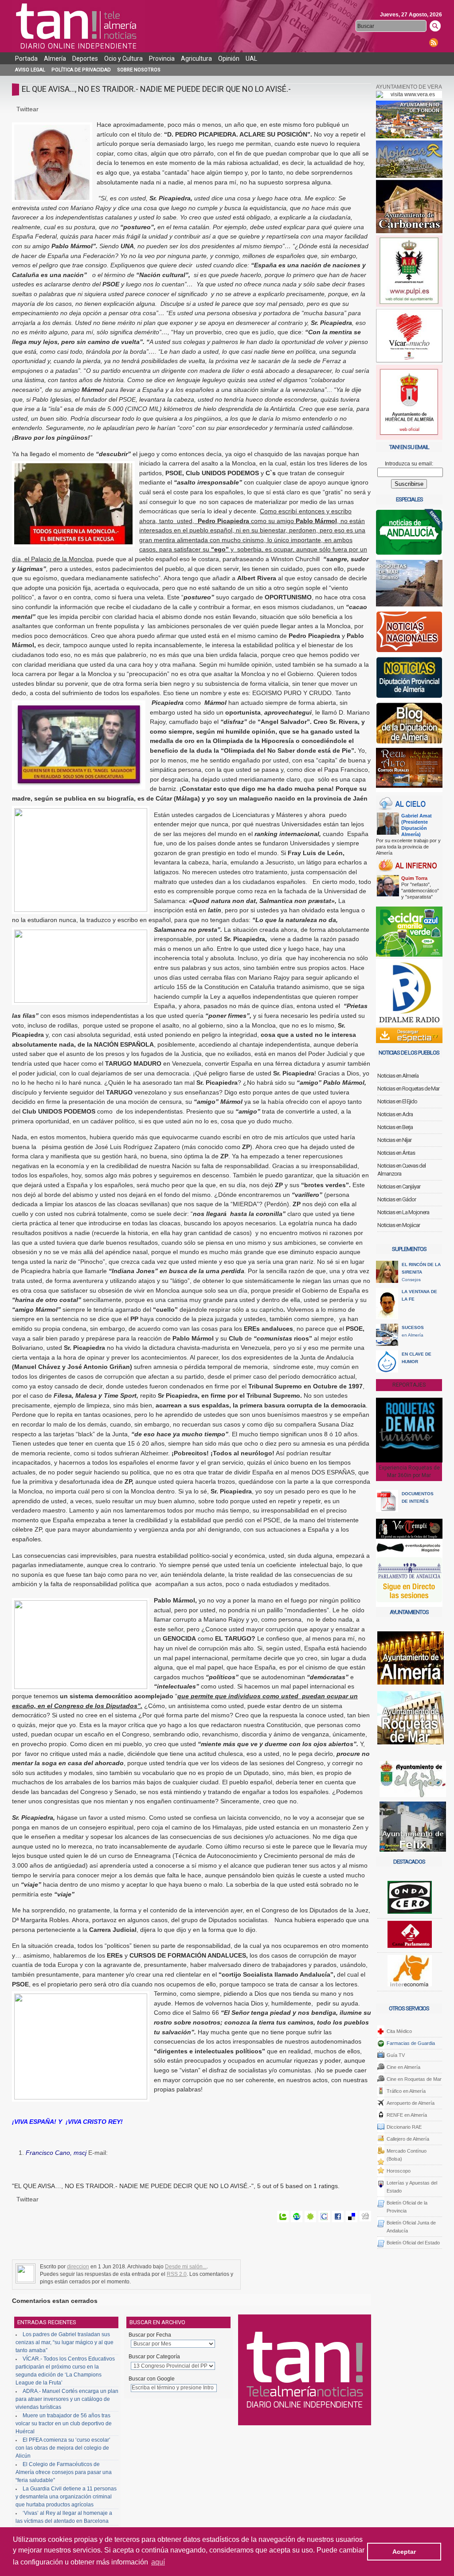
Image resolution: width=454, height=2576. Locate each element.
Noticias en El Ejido (397, 1101)
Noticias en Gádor (397, 1199)
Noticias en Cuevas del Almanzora (401, 1170)
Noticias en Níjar (394, 1140)
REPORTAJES (409, 1385)
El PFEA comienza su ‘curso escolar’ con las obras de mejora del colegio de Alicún (63, 2448)
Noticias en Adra (395, 1114)
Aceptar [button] (404, 2552)
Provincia (162, 59)
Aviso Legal (30, 70)
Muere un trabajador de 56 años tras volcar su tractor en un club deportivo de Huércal (64, 2424)
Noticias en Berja (395, 1127)
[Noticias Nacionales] (409, 634)
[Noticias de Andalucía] (409, 534)
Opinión (229, 59)
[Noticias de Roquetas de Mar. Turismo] (409, 585)
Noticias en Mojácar (399, 1225)
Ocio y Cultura (123, 59)
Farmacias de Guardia (411, 2043)
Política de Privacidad (81, 70)
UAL (251, 59)
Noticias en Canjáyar (399, 1186)
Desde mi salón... (186, 2267)
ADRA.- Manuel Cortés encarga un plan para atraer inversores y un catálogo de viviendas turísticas (67, 2399)
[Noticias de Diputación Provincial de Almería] (409, 679)
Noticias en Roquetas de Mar (408, 1089)
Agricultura (196, 59)
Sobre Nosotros (139, 70)
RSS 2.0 (177, 2274)
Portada (26, 59)
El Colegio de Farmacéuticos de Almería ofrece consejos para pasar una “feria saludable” (64, 2472)
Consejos (421, 1272)
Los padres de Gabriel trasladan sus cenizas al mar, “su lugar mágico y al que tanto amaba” (65, 2342)
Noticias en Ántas (396, 1153)
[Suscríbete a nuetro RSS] (434, 42)
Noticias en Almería (398, 1076)
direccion (78, 2267)
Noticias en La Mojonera (403, 1212)
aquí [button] (158, 2562)
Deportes (85, 59)
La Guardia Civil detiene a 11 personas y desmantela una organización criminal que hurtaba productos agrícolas (66, 2497)
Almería (55, 59)
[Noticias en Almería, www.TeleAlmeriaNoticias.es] (78, 26)
